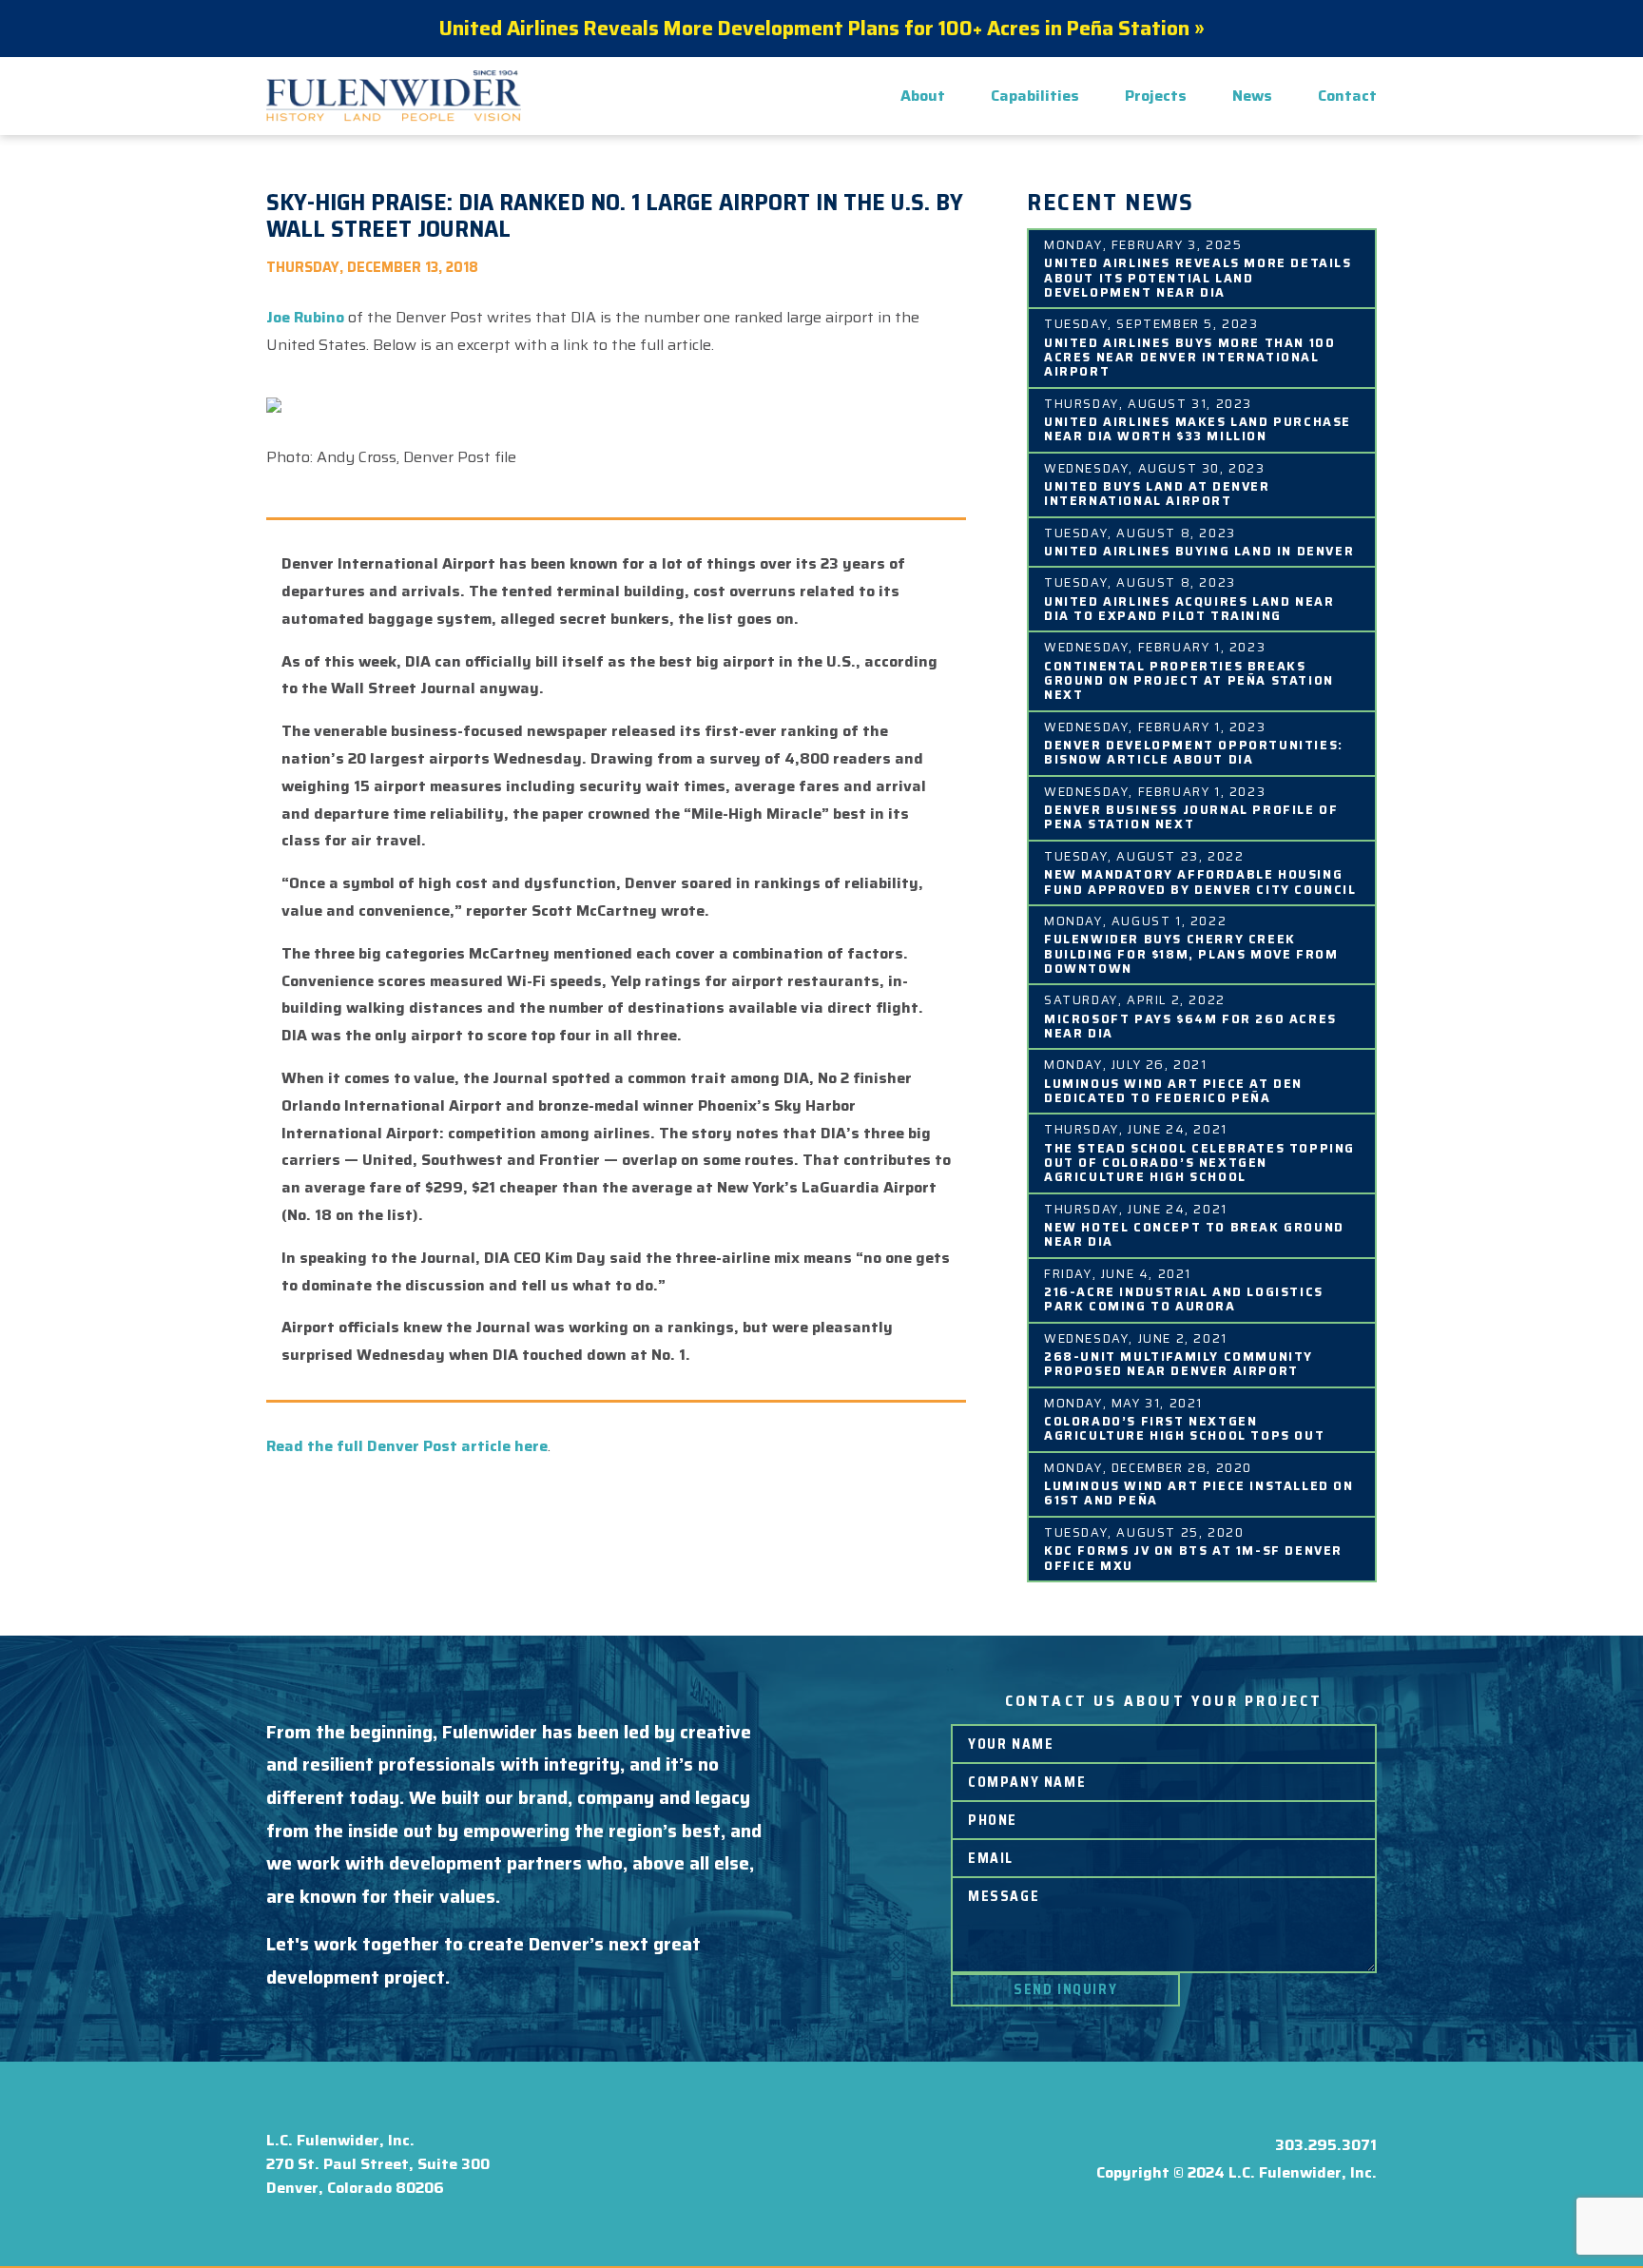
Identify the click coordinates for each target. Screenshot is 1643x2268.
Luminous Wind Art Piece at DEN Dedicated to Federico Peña (1173, 1090)
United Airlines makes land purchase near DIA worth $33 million (1198, 428)
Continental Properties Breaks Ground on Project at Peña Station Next (1189, 679)
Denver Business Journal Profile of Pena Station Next (1191, 816)
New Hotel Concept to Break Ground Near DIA (1194, 1233)
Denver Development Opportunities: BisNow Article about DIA (1194, 751)
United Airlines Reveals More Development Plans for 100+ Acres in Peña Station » (822, 28)
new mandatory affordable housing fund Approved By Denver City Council (1200, 881)
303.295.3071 (1326, 2145)
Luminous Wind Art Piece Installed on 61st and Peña (1199, 1492)
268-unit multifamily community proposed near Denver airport (1179, 1363)
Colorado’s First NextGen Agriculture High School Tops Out (1184, 1427)
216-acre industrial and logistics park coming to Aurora (1184, 1298)
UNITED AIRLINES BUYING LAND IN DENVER (1199, 550)
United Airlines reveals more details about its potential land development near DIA (1198, 276)
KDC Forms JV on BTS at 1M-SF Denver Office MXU (1193, 1557)
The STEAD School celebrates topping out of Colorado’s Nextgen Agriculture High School (1199, 1162)
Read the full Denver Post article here (407, 1446)
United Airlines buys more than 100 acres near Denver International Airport (1189, 356)
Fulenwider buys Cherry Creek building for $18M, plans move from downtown (1191, 952)
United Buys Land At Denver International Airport (1157, 493)
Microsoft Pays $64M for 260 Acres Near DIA (1190, 1025)
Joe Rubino (305, 317)
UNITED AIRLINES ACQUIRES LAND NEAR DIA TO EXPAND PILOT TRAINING (1189, 608)
